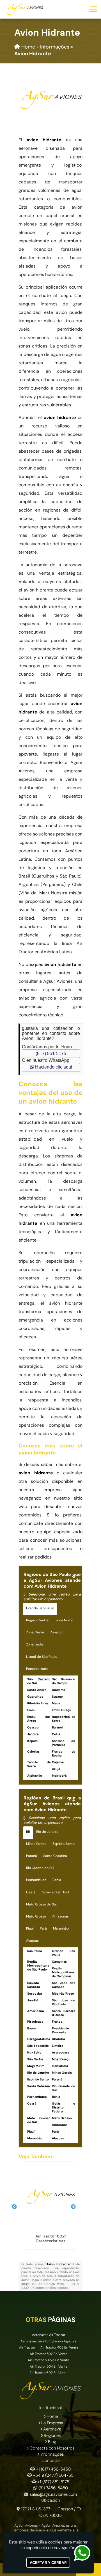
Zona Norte (64, 1620)
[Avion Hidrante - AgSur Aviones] (25, 9)
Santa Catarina (55, 1856)
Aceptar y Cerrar (48, 2563)
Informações (52, 2454)
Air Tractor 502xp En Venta (48, 2360)
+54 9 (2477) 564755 (53, 2475)
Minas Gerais (36, 1844)
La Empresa (52, 2423)
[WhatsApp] (86, 2553)
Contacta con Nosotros (52, 2448)
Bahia (57, 1880)
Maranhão (61, 1928)
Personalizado (37, 1669)
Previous (14, 2207)
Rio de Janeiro (47, 1832)
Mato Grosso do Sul (41, 1904)
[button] (93, 9)
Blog (52, 2442)
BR (28, 1832)
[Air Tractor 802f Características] (50, 2197)
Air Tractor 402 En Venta (59, 2347)
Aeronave (52, 2429)
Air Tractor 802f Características (51, 2238)
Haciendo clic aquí (53, 1067)
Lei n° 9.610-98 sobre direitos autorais (50, 2286)
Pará (43, 1928)
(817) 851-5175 (51, 1054)
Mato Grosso (36, 1916)
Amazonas (60, 1916)
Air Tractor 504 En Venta (49, 2366)
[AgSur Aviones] (50, 2391)
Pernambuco (36, 1880)
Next (73, 2207)
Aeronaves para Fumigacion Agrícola (48, 2341)
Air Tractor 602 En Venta (48, 2373)
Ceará (31, 1892)
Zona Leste (35, 1644)
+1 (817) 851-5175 (53, 2482)
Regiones (52, 2435)
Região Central (38, 1620)
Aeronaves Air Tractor (49, 2335)
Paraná (32, 1856)
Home (52, 2416)
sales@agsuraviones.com (53, 2494)
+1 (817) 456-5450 (53, 2469)
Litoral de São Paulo (42, 1657)
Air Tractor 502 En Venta (49, 2354)
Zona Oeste (35, 1632)
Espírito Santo (64, 1844)
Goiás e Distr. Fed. (56, 1892)
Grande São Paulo (40, 1608)
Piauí (30, 1928)
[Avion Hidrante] (50, 100)
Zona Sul (57, 1632)
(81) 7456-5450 (53, 2488)
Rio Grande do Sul (40, 1868)
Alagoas (32, 1940)
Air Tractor (27, 2347)
